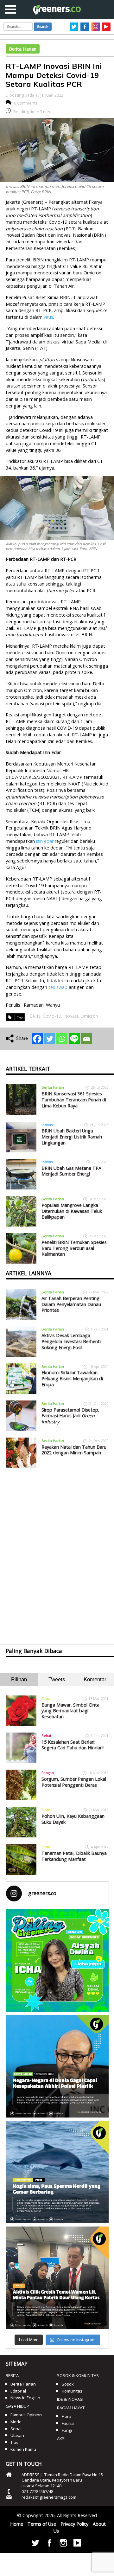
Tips (14, 2442)
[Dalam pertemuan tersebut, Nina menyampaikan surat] (57, 2278)
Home (17, 2524)
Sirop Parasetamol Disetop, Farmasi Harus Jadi (70, 1416)
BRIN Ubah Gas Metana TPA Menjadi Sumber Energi (71, 1171)
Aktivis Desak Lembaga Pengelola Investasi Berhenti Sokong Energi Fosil (71, 1341)
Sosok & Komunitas (78, 2375)
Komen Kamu (23, 2449)
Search (43, 27)
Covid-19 (52, 1016)
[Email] (87, 1039)
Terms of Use (42, 2524)
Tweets (57, 1679)
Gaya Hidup (17, 2406)
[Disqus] (57, 1551)
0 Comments (26, 103)
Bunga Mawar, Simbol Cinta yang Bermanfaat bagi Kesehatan (70, 1711)
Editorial (18, 2391)
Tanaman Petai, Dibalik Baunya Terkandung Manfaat (74, 1856)
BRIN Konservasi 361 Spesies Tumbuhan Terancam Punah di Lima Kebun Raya (74, 1099)
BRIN (35, 1016)
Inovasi (47, 1125)
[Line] (74, 1039)
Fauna (68, 2423)
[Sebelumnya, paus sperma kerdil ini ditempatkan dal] (57, 2172)
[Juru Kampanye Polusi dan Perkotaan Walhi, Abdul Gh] (57, 2066)
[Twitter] (50, 1039)
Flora (46, 1698)
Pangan (48, 1773)
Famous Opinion (26, 2415)
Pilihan (19, 1679)
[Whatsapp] (62, 1039)
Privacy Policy (74, 2524)
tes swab (58, 987)
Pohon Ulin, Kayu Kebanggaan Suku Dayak (73, 1819)
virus (48, 317)
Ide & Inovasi (70, 2399)
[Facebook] (37, 1039)
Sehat (46, 1736)
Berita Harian (23, 49)
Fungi (67, 2430)
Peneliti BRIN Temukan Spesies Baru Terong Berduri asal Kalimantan (74, 1248)
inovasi (71, 1016)
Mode (16, 2422)
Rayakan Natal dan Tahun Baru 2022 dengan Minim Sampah (74, 1450)
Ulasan (17, 2435)
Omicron (89, 1016)
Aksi (61, 2438)
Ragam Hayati (71, 2408)
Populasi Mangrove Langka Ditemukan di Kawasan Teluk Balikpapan (72, 1211)
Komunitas (72, 2391)
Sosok (68, 2384)
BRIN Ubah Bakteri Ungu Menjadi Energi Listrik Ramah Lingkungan (72, 1137)
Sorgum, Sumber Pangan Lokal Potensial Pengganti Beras (74, 1782)
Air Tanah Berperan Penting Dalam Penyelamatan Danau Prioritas (71, 1304)
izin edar (44, 841)
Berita (12, 2375)
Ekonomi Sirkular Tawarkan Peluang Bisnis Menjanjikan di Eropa (72, 1378)
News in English (25, 2398)
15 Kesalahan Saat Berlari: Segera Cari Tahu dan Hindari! (73, 1745)
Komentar (95, 1679)
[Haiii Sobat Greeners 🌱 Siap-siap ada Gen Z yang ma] (57, 1960)
